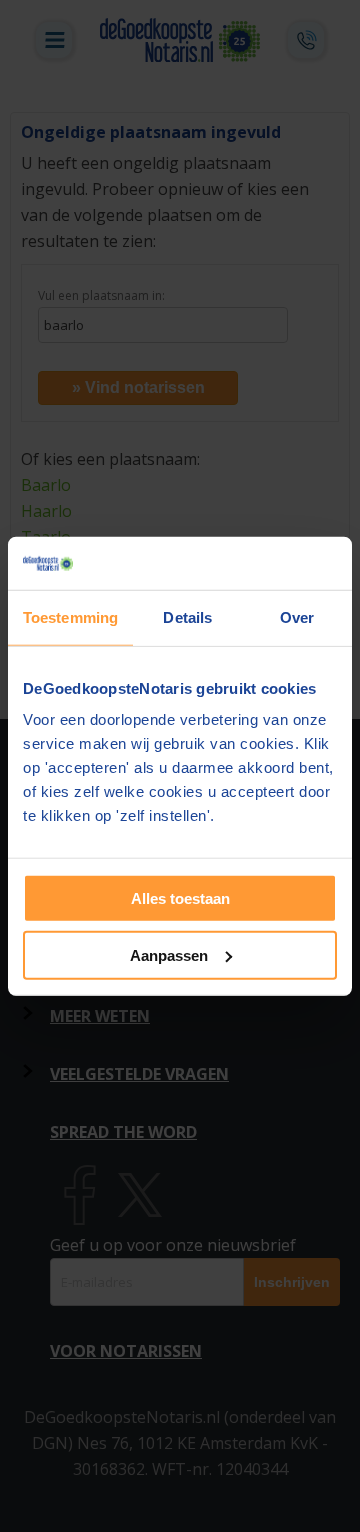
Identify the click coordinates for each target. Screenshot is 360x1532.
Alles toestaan (180, 898)
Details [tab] (187, 616)
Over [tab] (297, 616)
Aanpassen (169, 954)
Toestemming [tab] (70, 616)
